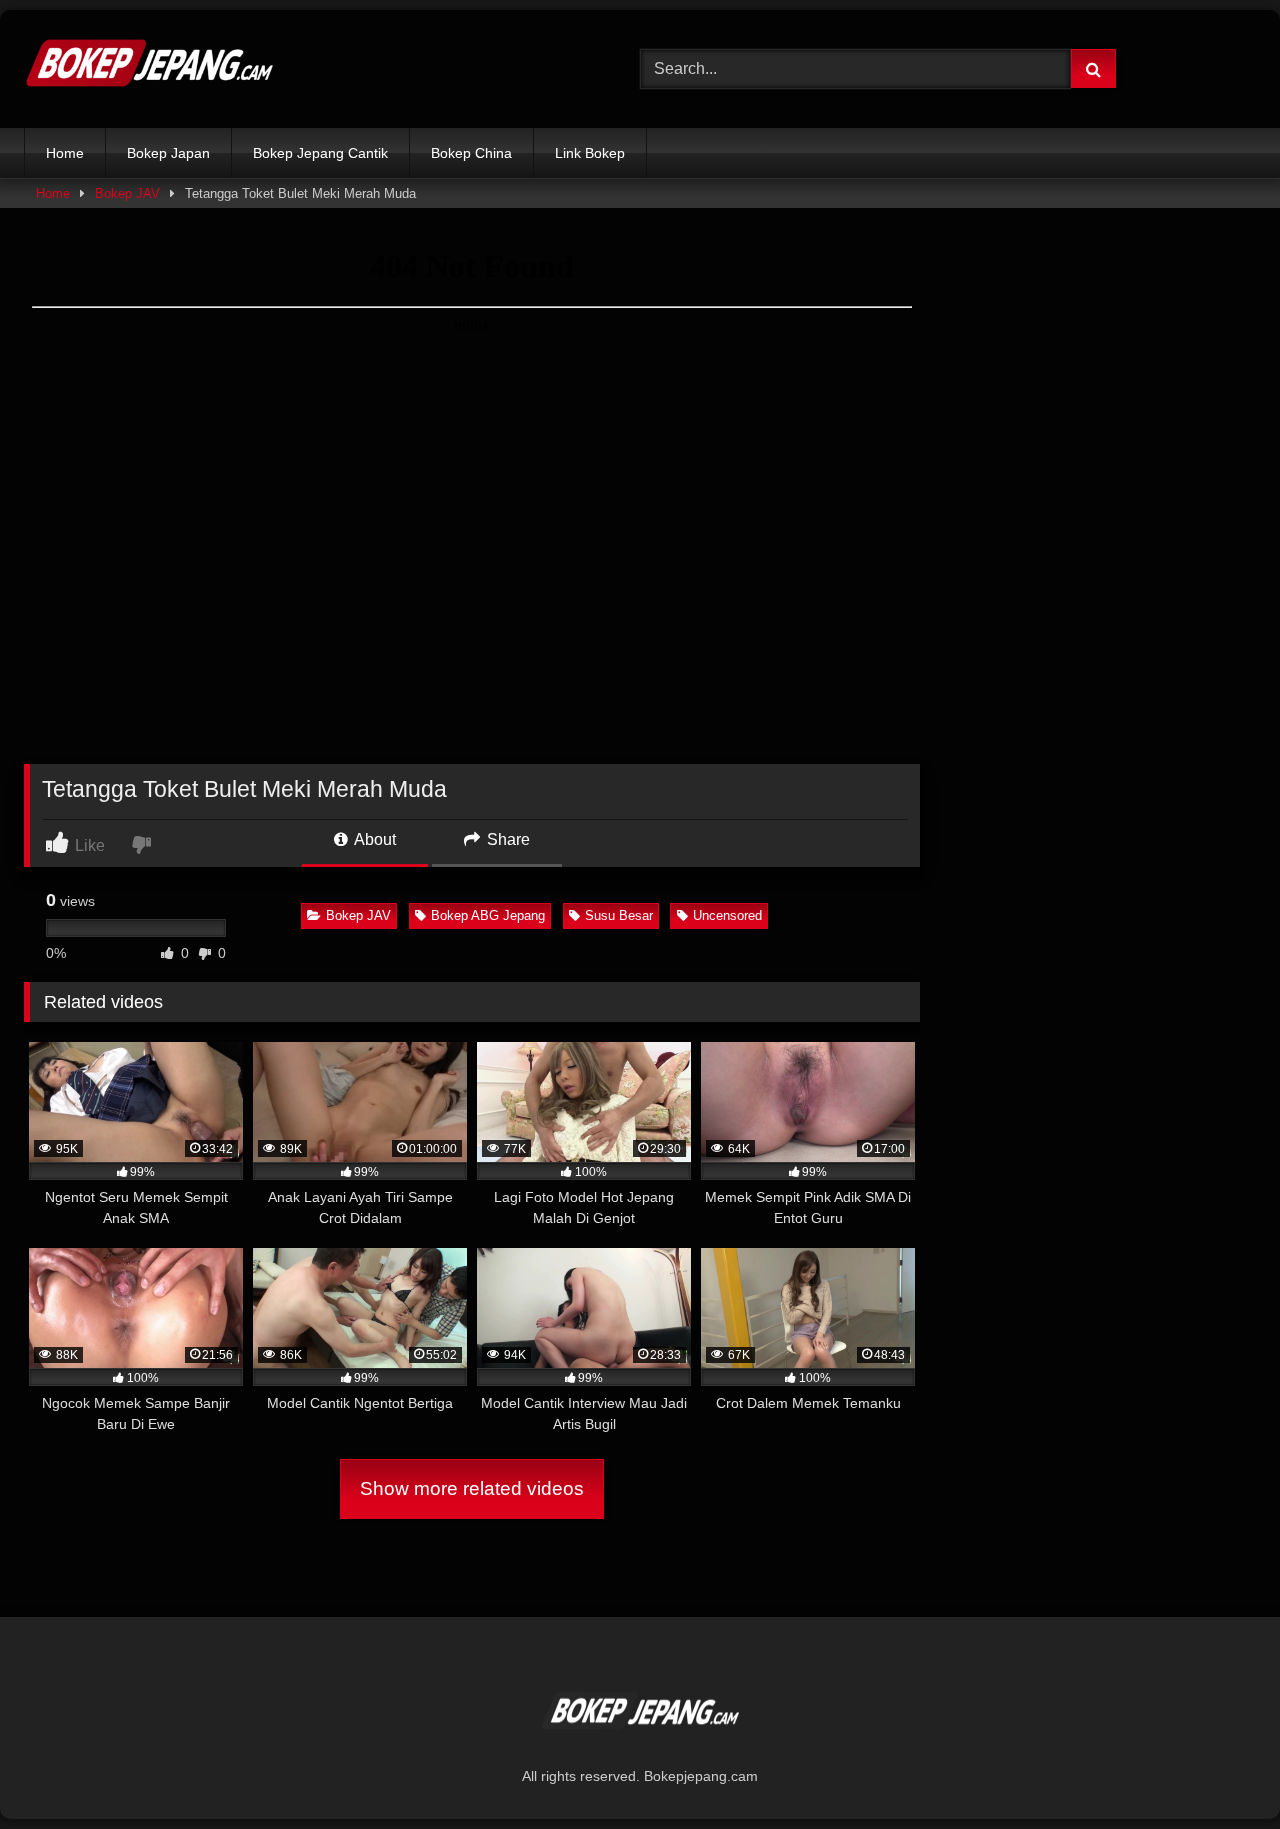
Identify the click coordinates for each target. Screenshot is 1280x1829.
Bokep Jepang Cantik (320, 153)
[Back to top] (1218, 1769)
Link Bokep (590, 153)
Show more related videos (472, 1488)
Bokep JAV (127, 193)
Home (65, 153)
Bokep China (471, 153)
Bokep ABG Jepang (488, 915)
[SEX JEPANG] (149, 69)
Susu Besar (619, 915)
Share (506, 839)
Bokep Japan (168, 153)
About (373, 839)
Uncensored (727, 915)
